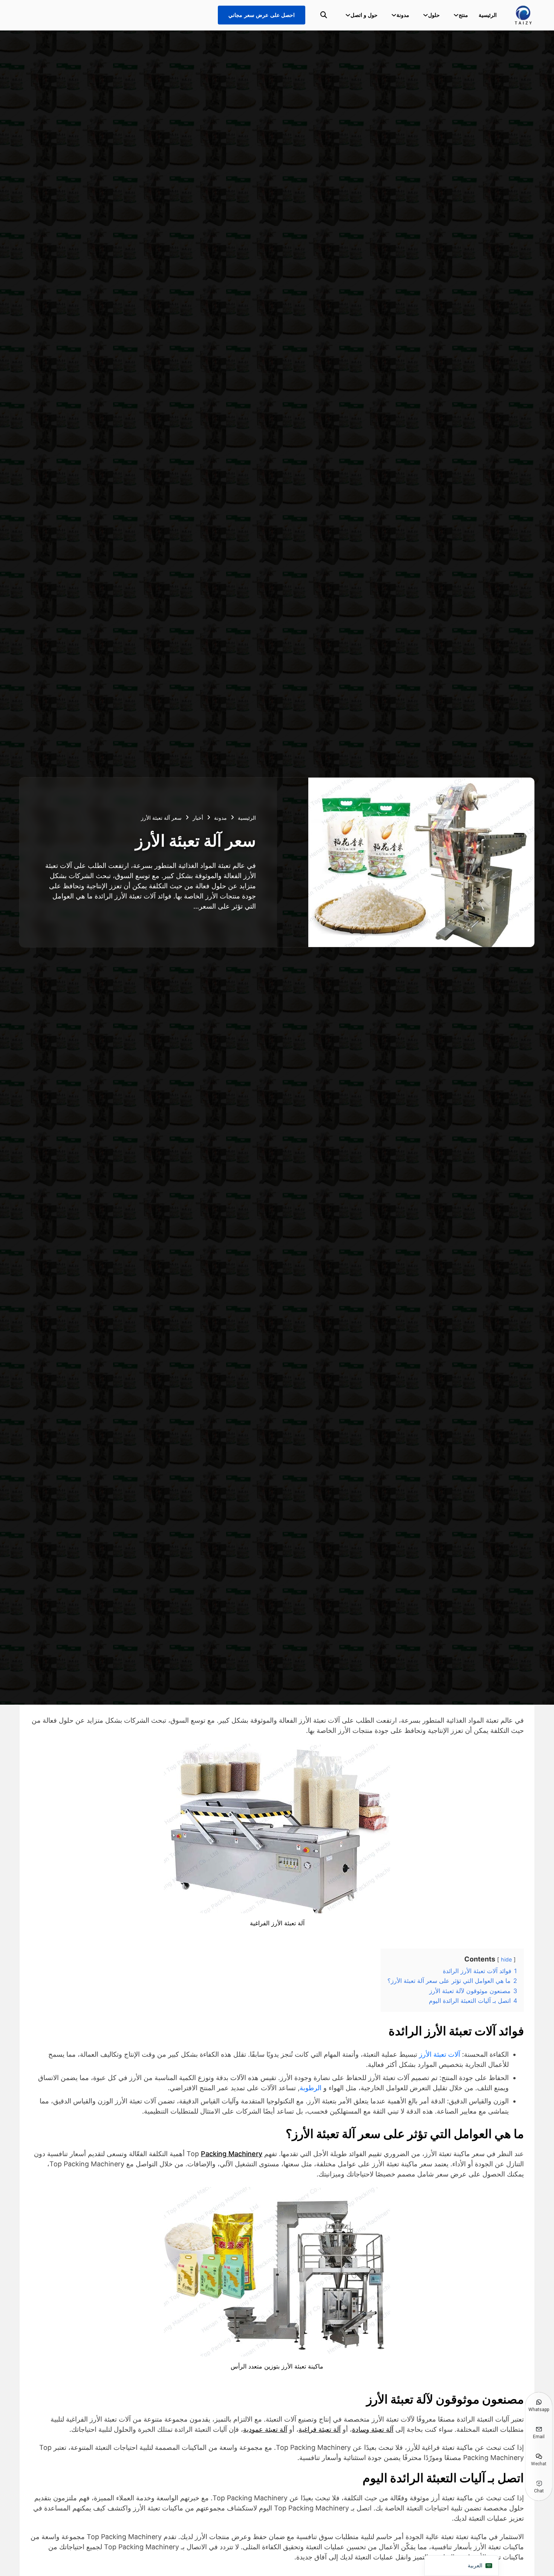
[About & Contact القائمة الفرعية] (348, 15)
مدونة (403, 15)
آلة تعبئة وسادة (373, 2429)
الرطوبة (311, 2088)
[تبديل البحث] (324, 15)
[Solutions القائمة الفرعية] (425, 15)
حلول (434, 15)
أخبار (198, 818)
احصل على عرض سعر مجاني (262, 15)
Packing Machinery (232, 2154)
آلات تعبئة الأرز (440, 2054)
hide (506, 1959)
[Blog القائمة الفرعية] (394, 15)
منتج (463, 15)
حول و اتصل (364, 15)
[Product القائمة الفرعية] (456, 15)
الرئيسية (488, 15)
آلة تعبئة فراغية (320, 2429)
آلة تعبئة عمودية (265, 2429)
